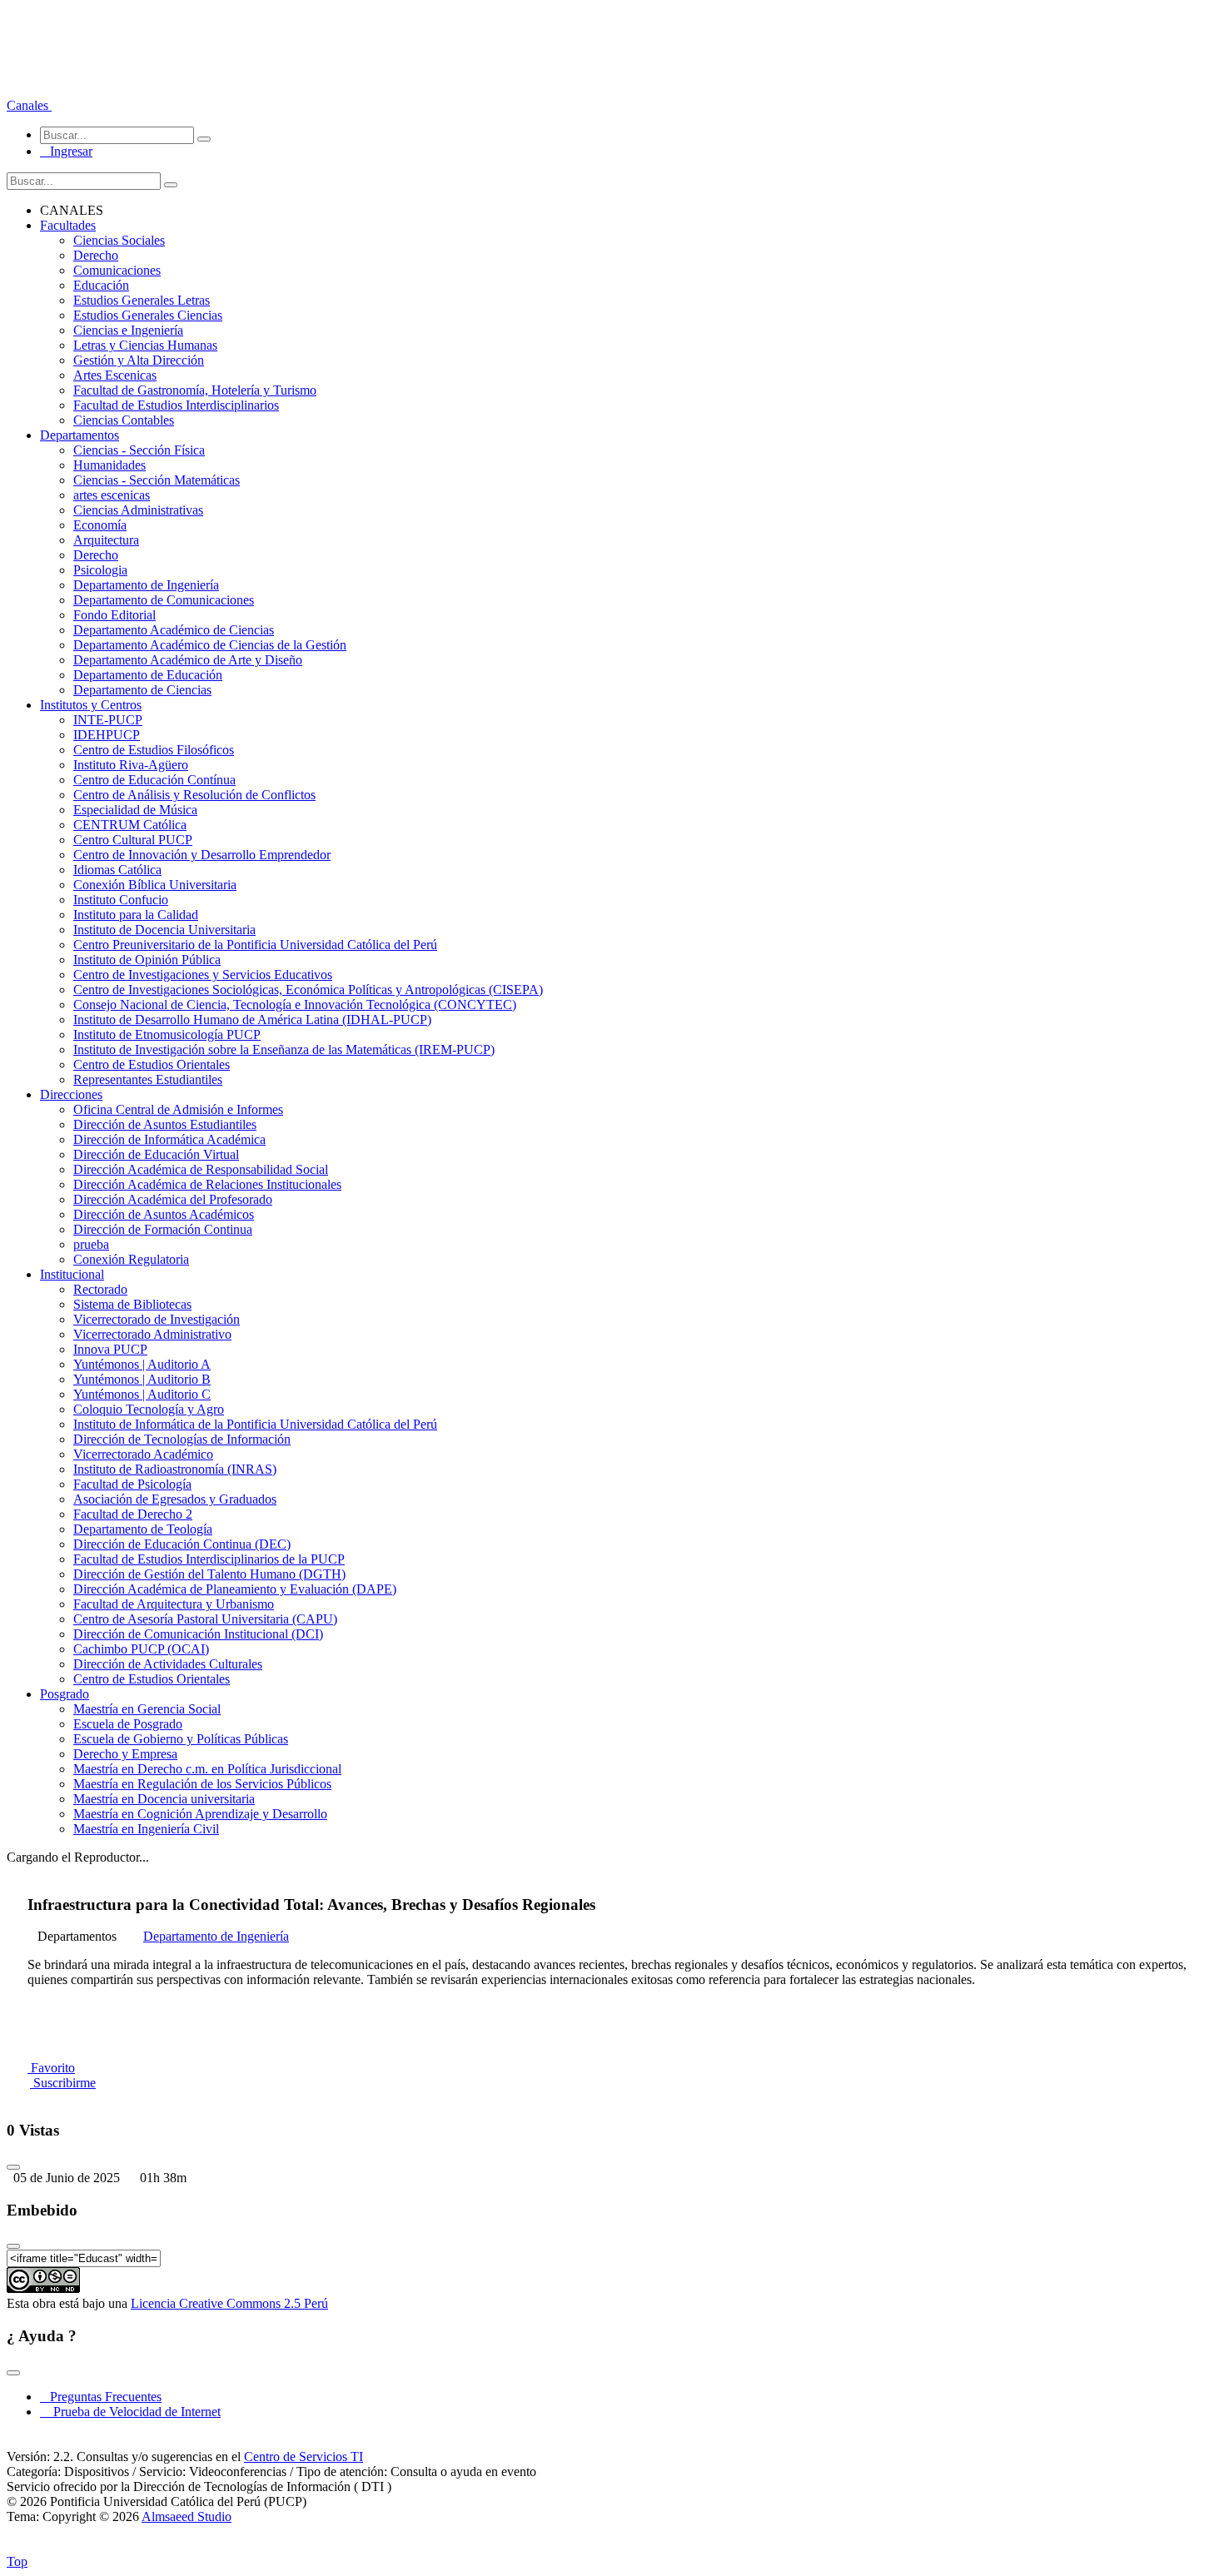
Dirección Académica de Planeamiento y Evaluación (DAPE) (235, 1589)
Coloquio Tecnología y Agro (149, 1409)
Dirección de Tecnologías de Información (182, 1439)
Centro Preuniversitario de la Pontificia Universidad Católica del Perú (255, 945)
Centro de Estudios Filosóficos (154, 750)
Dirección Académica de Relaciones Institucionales (207, 1184)
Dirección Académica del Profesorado (173, 1199)
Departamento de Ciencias (142, 690)
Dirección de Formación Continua (163, 1229)
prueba (91, 1244)
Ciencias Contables (124, 420)
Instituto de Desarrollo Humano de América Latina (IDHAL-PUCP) (252, 1019)
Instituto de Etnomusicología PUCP (167, 1034)
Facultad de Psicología (132, 1484)
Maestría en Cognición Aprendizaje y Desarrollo (200, 1814)
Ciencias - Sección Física (139, 450)
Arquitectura (106, 540)
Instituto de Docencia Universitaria (164, 930)
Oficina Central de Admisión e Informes (178, 1109)
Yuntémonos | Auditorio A (142, 1364)
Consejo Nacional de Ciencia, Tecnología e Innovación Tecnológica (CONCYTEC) (295, 1005)
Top (17, 2561)
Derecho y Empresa (125, 1754)
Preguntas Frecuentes (101, 2397)
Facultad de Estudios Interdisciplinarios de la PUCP (209, 1559)
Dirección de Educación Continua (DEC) (182, 1544)
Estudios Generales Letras (142, 300)
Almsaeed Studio (187, 2516)
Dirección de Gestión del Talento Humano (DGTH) (209, 1574)
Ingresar (66, 151)
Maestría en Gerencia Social (147, 1709)
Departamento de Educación (148, 675)
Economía (100, 525)
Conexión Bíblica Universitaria (155, 885)
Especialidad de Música (135, 810)
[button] (29, 105)
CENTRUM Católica (130, 825)
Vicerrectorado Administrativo (152, 1334)
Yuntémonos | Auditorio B (142, 1379)
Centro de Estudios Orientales (152, 1064)
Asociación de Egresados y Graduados (175, 1499)
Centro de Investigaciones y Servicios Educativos (203, 975)
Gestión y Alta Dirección (139, 360)
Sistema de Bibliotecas (132, 1304)
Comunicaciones (117, 270)
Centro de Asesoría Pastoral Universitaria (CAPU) (205, 1619)
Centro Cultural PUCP (133, 840)
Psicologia (100, 570)
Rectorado (100, 1289)
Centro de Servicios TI (304, 2457)
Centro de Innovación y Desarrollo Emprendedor (202, 855)
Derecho (96, 255)
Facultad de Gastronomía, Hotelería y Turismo (195, 390)
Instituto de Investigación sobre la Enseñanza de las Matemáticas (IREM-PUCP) (284, 1049)
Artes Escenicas (115, 375)
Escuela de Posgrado (128, 1724)
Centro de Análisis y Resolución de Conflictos (194, 795)
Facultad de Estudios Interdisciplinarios (176, 405)
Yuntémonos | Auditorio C (142, 1394)
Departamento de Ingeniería (146, 585)
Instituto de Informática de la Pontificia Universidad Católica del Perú (255, 1424)
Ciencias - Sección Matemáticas (157, 480)
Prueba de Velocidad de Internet (132, 2412)
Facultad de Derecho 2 (133, 1514)
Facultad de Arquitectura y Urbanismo (174, 1604)
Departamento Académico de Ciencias (174, 630)
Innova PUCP (110, 1349)
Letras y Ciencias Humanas (145, 345)
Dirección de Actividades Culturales (168, 1664)
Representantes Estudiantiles (148, 1079)
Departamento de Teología (143, 1529)
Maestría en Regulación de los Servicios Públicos (202, 1784)
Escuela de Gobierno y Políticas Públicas (181, 1739)
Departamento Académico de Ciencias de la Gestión (210, 645)
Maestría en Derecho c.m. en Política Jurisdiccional (207, 1769)
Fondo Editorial (114, 615)
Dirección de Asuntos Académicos (164, 1214)
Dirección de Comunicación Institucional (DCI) (198, 1634)
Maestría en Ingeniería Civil (146, 1829)
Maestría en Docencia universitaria (164, 1799)
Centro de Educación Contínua (154, 780)
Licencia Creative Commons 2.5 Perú (229, 2303)
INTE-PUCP (108, 720)
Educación (101, 285)
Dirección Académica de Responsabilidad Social (201, 1169)
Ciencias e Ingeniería (128, 330)
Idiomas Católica (117, 870)
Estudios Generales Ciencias (148, 315)
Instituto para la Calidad (136, 915)
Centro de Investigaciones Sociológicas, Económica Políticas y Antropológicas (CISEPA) (308, 990)
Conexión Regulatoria (131, 1259)
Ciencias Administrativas (138, 510)
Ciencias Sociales (119, 240)
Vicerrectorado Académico (143, 1454)
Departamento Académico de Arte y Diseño (188, 660)
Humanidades (109, 465)
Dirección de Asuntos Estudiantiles (165, 1124)
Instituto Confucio (121, 900)
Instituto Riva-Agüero (131, 765)
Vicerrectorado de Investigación (157, 1319)
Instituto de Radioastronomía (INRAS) (175, 1469)
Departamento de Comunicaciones (164, 600)
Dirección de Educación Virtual (156, 1154)
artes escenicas (112, 495)
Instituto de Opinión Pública (147, 960)
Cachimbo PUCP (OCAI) (141, 1649)
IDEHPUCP (107, 735)
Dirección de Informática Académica (169, 1139)
